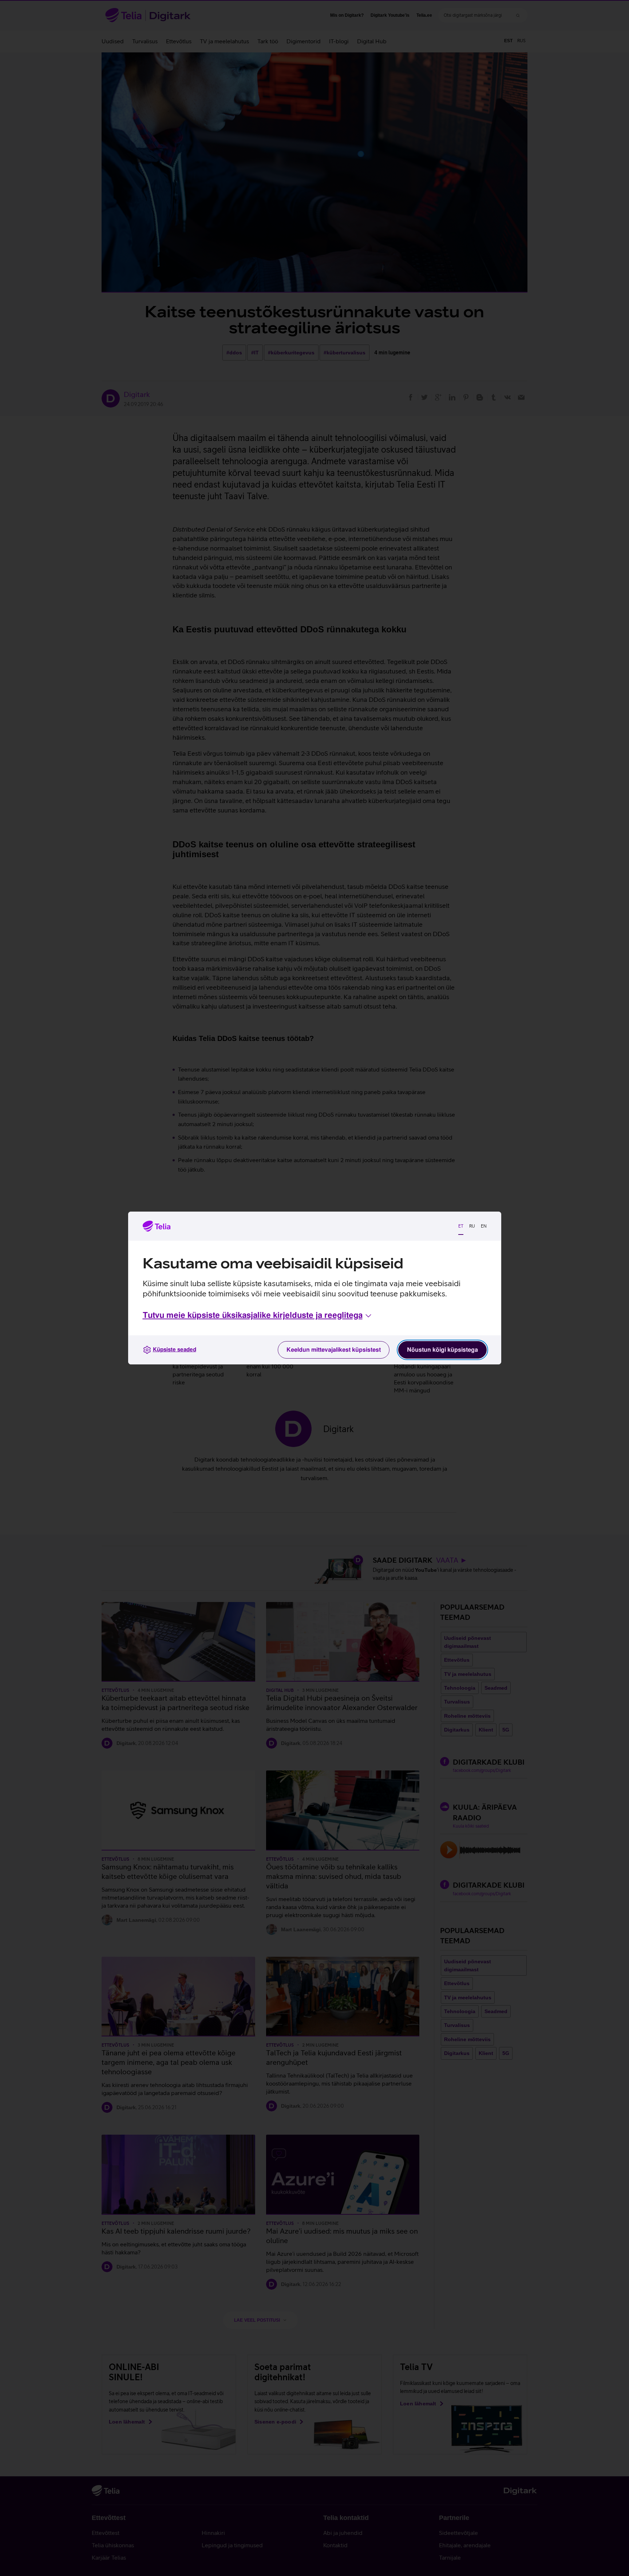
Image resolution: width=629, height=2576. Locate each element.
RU (472, 1226)
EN (484, 1226)
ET (461, 1226)
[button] (258, 1316)
